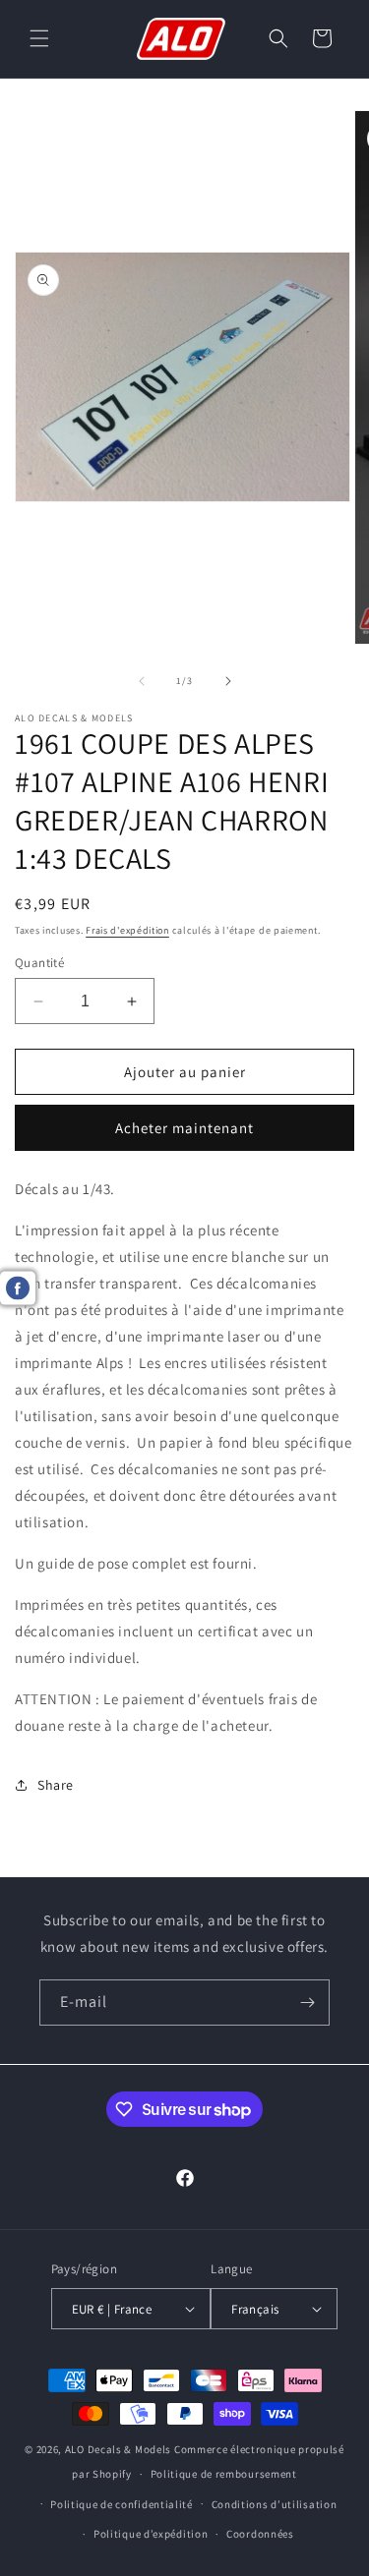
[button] (39, 38)
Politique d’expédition (151, 2534)
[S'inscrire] (307, 2003)
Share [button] (56, 1785)
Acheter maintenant (184, 1128)
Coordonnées (260, 2534)
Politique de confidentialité (122, 2504)
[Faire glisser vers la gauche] (142, 681)
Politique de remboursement (224, 2474)
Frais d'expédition (127, 930)
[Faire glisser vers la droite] (228, 681)
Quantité (39, 963)
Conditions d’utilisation (275, 2504)
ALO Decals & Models (118, 2449)
